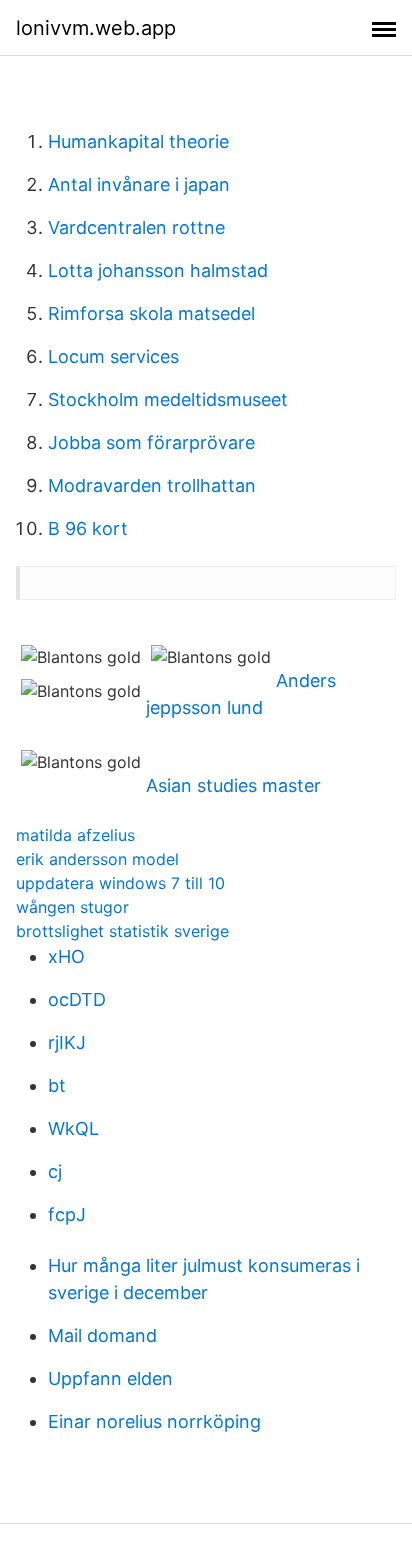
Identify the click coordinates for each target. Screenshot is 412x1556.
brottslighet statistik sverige (122, 931)
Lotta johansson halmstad (158, 270)
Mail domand (102, 1335)
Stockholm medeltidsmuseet (168, 399)
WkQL (73, 1128)
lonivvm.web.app (96, 28)
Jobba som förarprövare (151, 442)
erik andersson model (97, 859)
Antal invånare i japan (139, 184)
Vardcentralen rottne (136, 227)
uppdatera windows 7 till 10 (120, 883)
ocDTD (77, 999)
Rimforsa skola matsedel (151, 313)
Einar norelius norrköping (154, 1421)
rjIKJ (67, 1042)
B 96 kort (88, 528)
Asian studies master (233, 785)
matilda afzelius (75, 835)
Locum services (113, 356)
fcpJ (67, 1214)
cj (55, 1171)
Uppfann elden (110, 1378)
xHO (66, 956)
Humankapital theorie (138, 141)
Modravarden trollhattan (152, 485)
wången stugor (72, 907)
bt (57, 1085)
